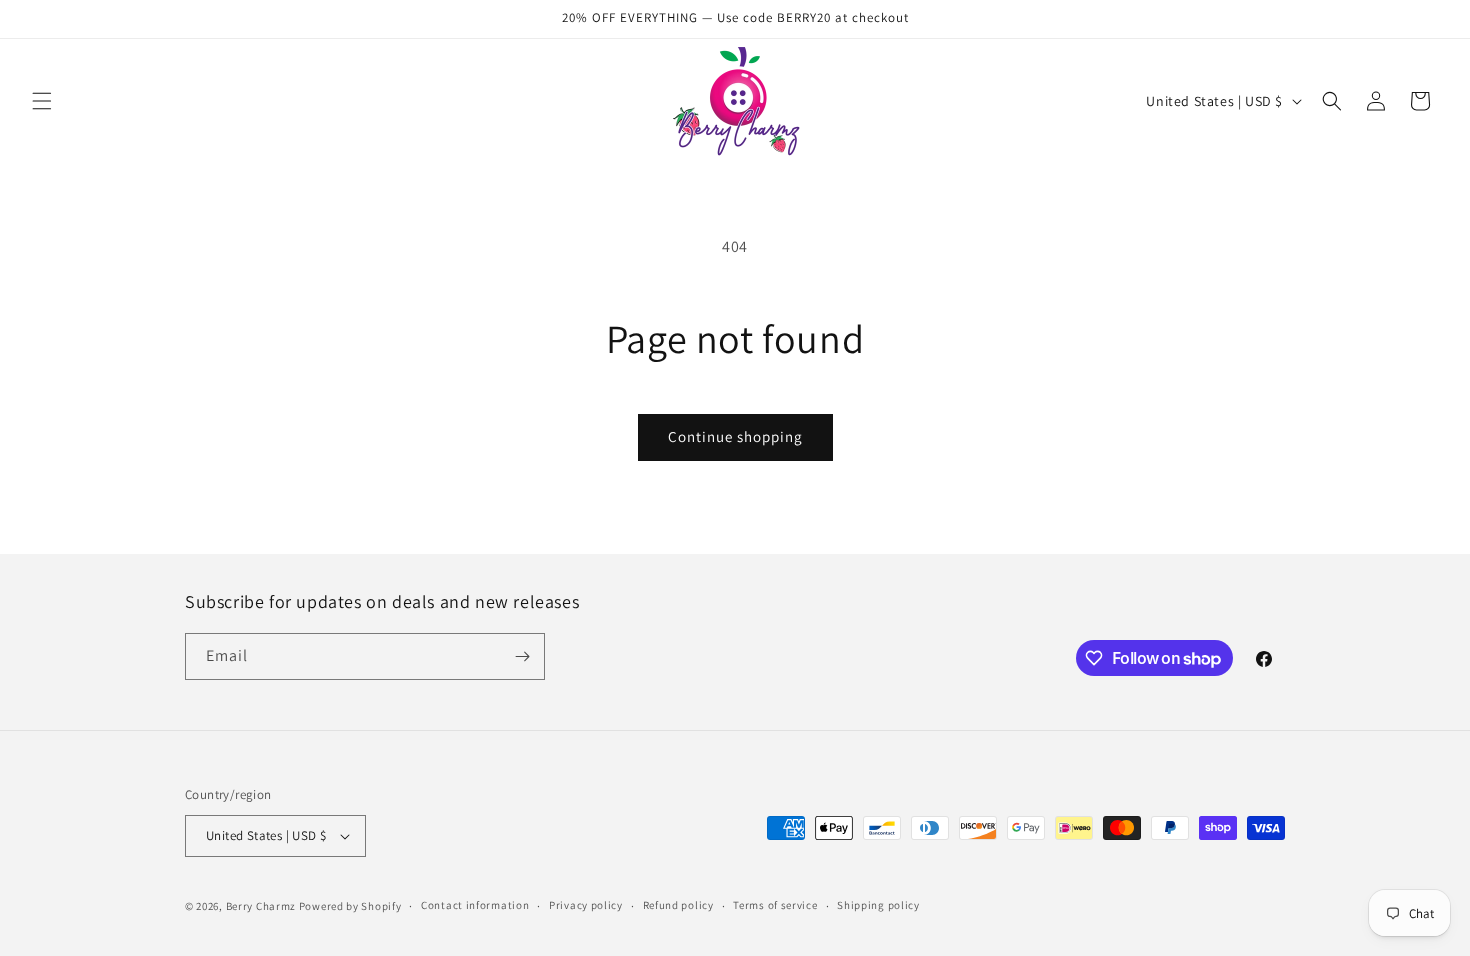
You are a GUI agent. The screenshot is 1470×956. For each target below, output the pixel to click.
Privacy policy (586, 905)
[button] (42, 101)
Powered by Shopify (350, 906)
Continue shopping (735, 436)
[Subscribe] (522, 656)
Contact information (475, 905)
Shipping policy (878, 905)
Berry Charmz (261, 906)
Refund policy (678, 905)
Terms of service (775, 905)
